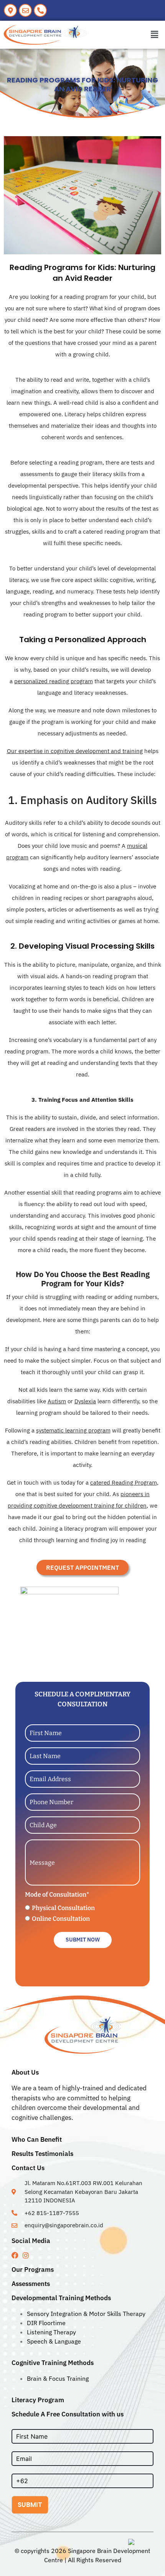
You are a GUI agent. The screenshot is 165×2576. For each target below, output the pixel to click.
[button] (155, 35)
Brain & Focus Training (58, 2378)
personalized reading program (54, 681)
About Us (25, 2072)
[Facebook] (15, 2255)
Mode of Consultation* (57, 1895)
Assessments (31, 2284)
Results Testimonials (42, 2154)
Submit (30, 2505)
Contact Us (28, 2168)
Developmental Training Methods (61, 2298)
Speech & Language (54, 2341)
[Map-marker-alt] (10, 10)
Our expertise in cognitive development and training (75, 751)
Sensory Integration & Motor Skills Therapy (86, 2314)
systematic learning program (73, 1430)
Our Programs (33, 2269)
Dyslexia (85, 1401)
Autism (57, 1401)
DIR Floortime (46, 2323)
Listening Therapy (51, 2332)
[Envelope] (25, 10)
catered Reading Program (124, 1482)
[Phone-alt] (40, 10)
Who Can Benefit (37, 2139)
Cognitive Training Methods (53, 2363)
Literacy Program (38, 2400)
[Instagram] (26, 2255)
